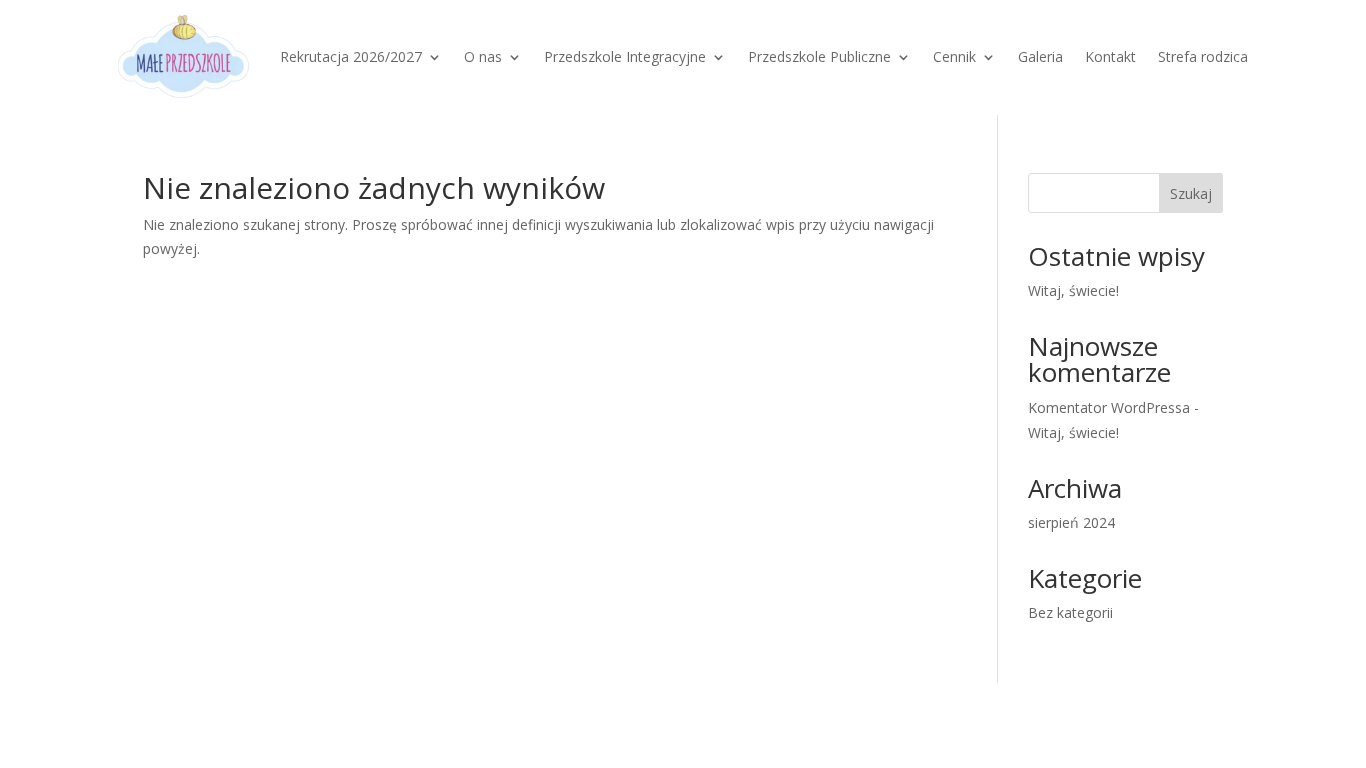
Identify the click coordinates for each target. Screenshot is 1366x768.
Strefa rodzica (1203, 56)
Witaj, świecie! (1073, 290)
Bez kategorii (1070, 612)
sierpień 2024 (1071, 522)
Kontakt (1110, 56)
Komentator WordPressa (1109, 407)
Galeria (1040, 56)
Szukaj (1191, 193)
